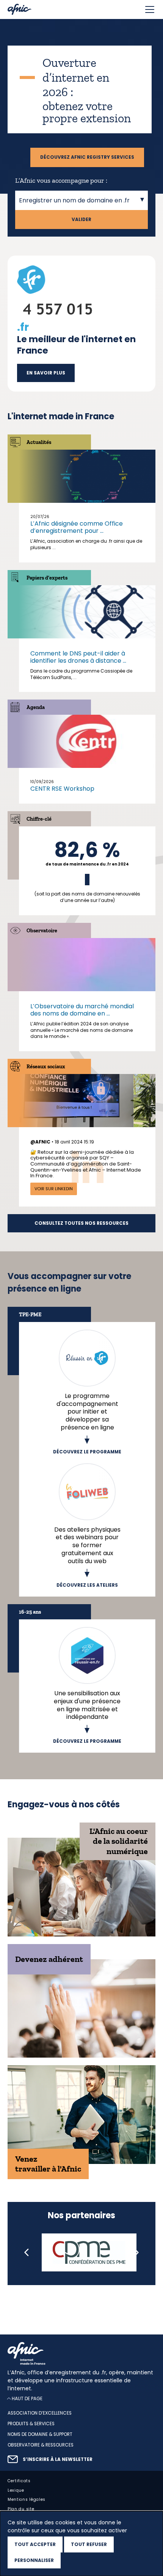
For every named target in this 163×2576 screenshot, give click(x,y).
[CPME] (89, 2252)
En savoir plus (46, 373)
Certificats (19, 2480)
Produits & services (31, 2424)
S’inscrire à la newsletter (58, 2459)
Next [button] (136, 2252)
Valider (81, 220)
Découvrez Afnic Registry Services (87, 157)
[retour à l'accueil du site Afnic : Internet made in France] (81, 2353)
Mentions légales (27, 2499)
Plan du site (21, 2509)
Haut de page (27, 2398)
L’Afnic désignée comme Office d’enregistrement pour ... (77, 527)
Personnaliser (34, 2560)
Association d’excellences (40, 2413)
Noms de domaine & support (40, 2434)
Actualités (39, 442)
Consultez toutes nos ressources (81, 1223)
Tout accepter (35, 2544)
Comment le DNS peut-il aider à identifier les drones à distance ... (78, 657)
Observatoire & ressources (41, 2445)
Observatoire (42, 931)
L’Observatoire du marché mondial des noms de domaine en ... (82, 1010)
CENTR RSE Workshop (62, 789)
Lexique (16, 2490)
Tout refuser (89, 2544)
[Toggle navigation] (150, 9)
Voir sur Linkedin (54, 1189)
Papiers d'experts (47, 578)
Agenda (36, 707)
